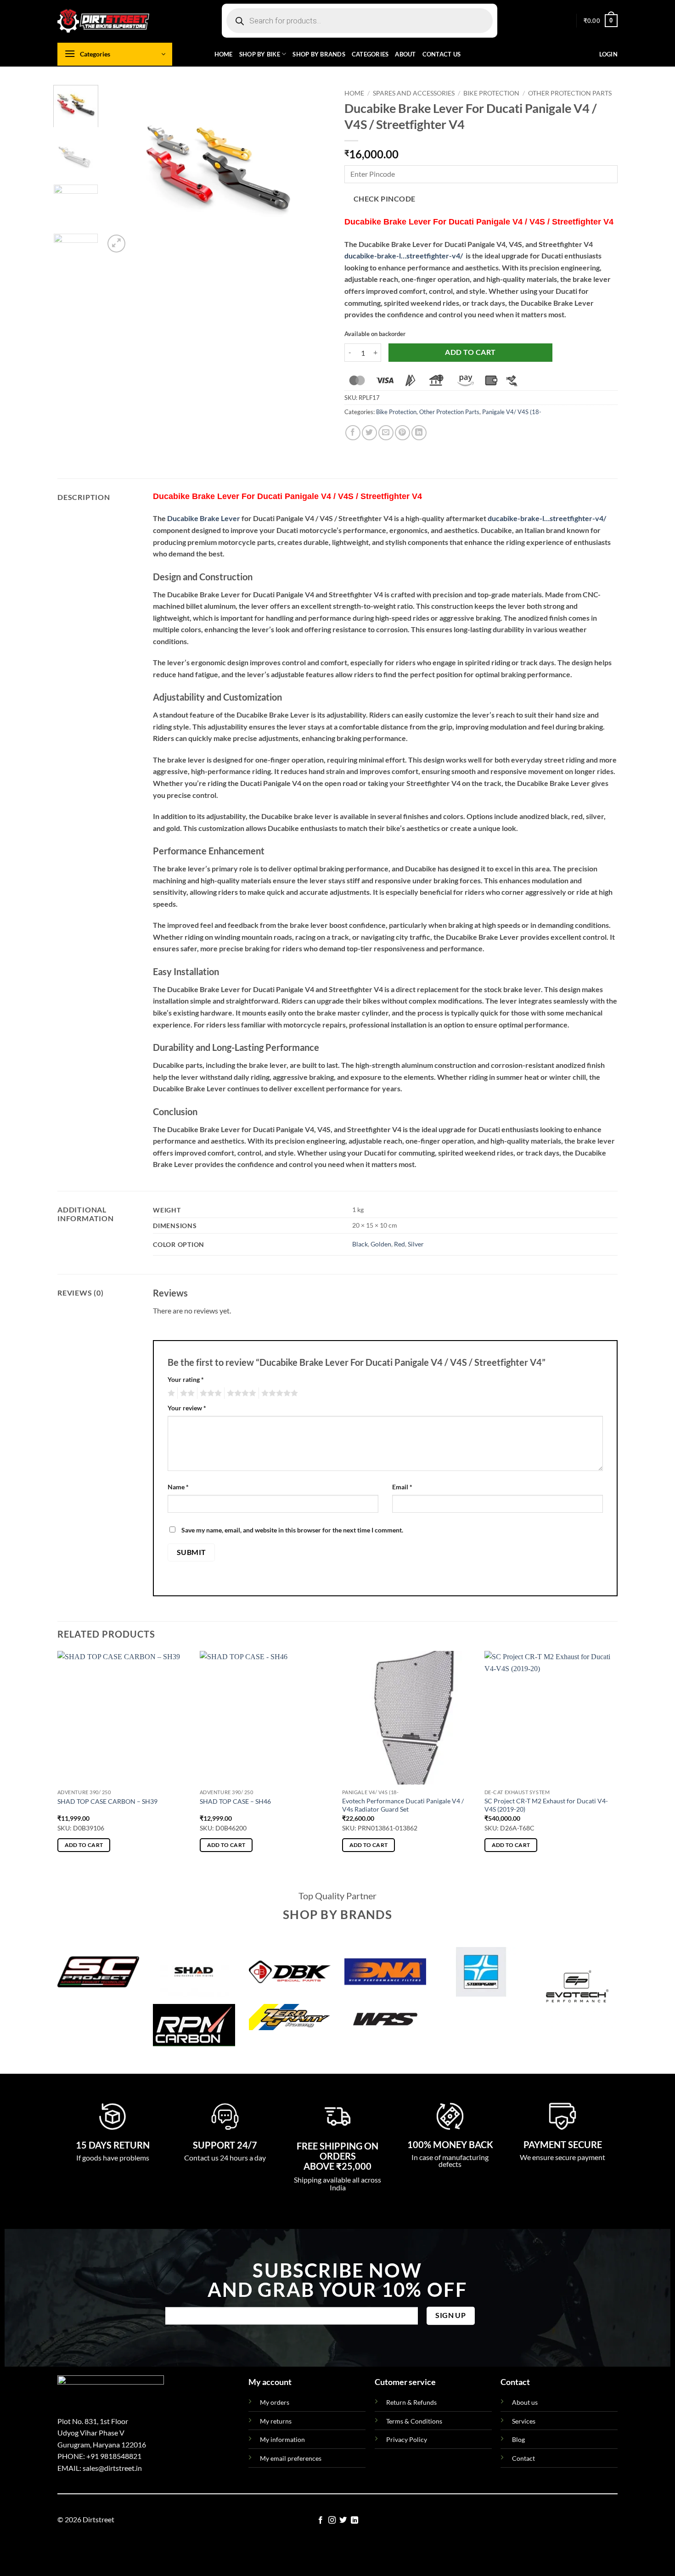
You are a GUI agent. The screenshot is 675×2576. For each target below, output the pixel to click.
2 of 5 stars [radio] (186, 1393)
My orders (275, 2402)
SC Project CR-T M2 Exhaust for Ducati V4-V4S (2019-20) (546, 1805)
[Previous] (120, 170)
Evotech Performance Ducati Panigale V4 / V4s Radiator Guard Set (403, 1805)
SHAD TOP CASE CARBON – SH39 (107, 1801)
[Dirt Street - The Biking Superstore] (103, 21)
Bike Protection (491, 93)
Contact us (442, 54)
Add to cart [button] (84, 1845)
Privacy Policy (407, 2439)
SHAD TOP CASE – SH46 (235, 1801)
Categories (370, 54)
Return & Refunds (411, 2402)
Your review (187, 1408)
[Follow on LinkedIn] (354, 2520)
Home (224, 54)
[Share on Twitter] (369, 433)
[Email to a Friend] (386, 433)
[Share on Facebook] (353, 433)
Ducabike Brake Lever (204, 518)
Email (402, 1487)
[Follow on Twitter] (343, 2520)
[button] (601, 21)
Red (399, 1244)
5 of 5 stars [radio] (278, 1393)
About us (525, 2402)
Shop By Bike (260, 54)
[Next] (315, 170)
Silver (416, 1244)
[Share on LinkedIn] (419, 433)
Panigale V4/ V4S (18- (512, 412)
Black (360, 1244)
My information (282, 2439)
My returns (276, 2421)
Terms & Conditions (414, 2421)
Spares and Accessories (414, 93)
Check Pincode (385, 199)
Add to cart (470, 352)
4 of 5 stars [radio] (240, 1393)
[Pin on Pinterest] (402, 433)
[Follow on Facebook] (321, 2520)
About (405, 54)
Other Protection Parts (570, 93)
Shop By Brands (319, 54)
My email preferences (291, 2458)
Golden (381, 1244)
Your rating (186, 1379)
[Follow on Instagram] (332, 2520)
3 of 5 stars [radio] (209, 1393)
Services (524, 2421)
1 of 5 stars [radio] (170, 1393)
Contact (523, 2458)
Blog (518, 2439)
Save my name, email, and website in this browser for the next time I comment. (292, 1530)
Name (178, 1487)
